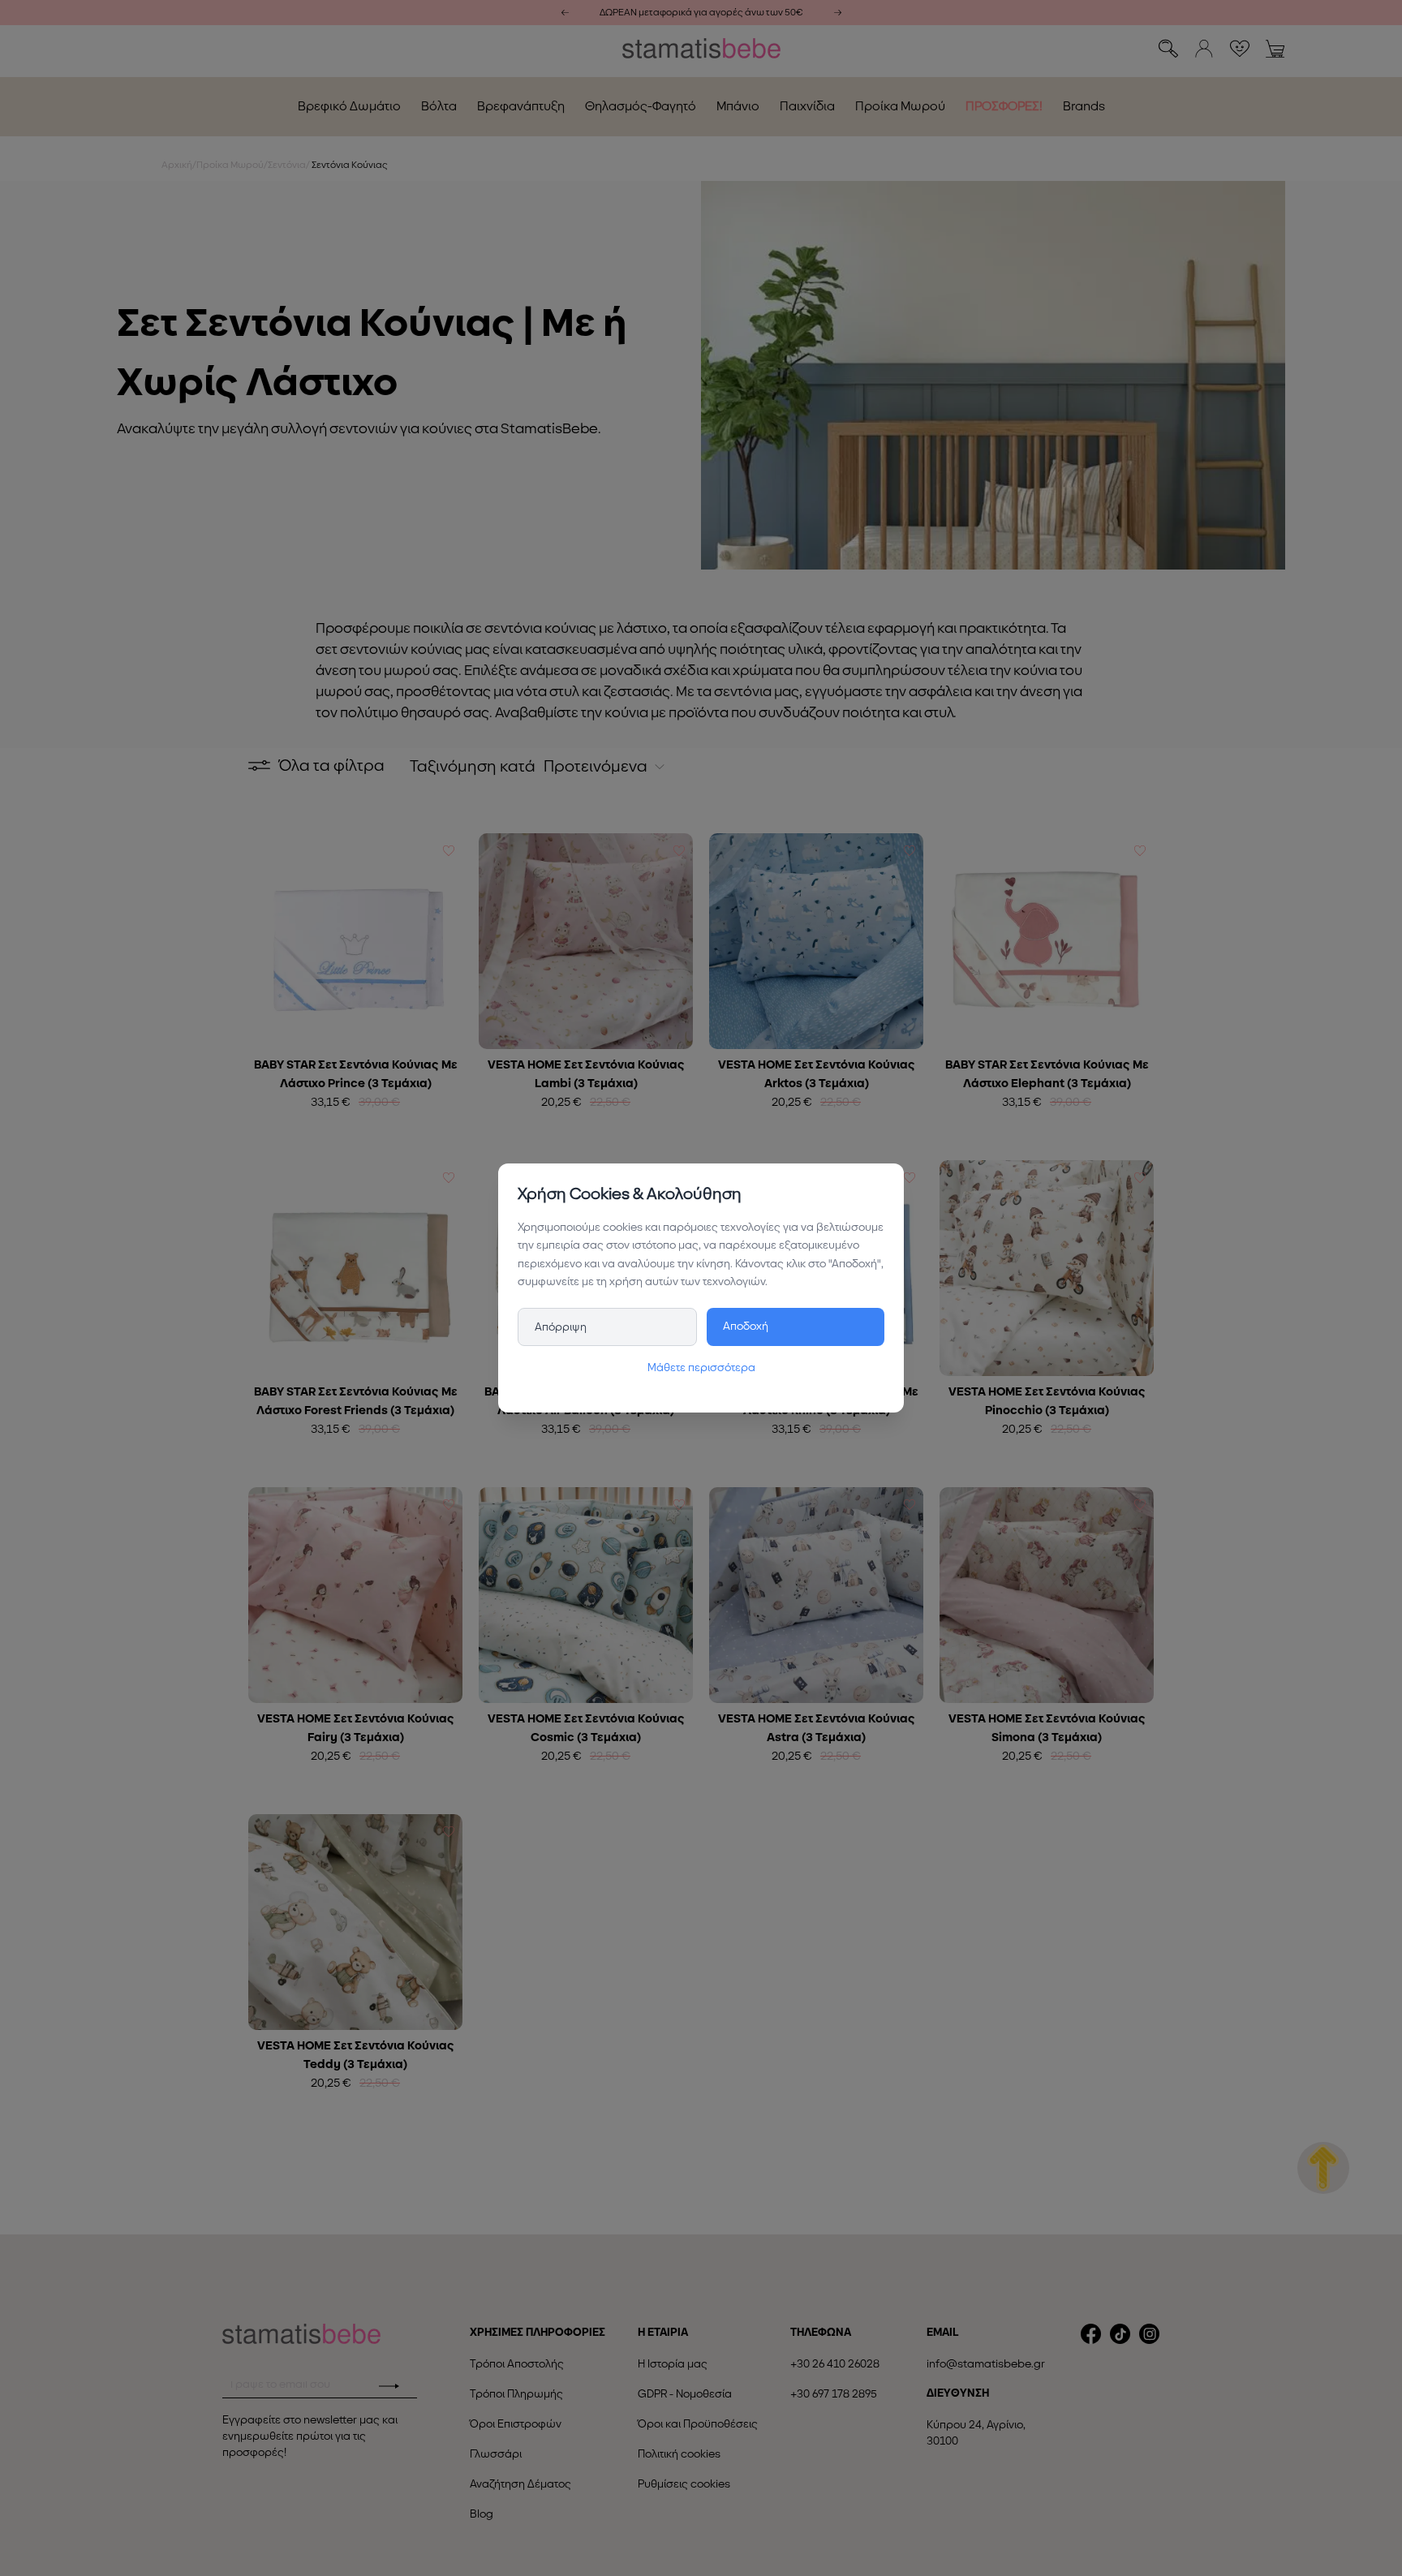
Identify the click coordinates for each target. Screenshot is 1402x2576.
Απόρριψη (561, 1327)
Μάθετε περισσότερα (701, 1368)
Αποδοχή (746, 1326)
